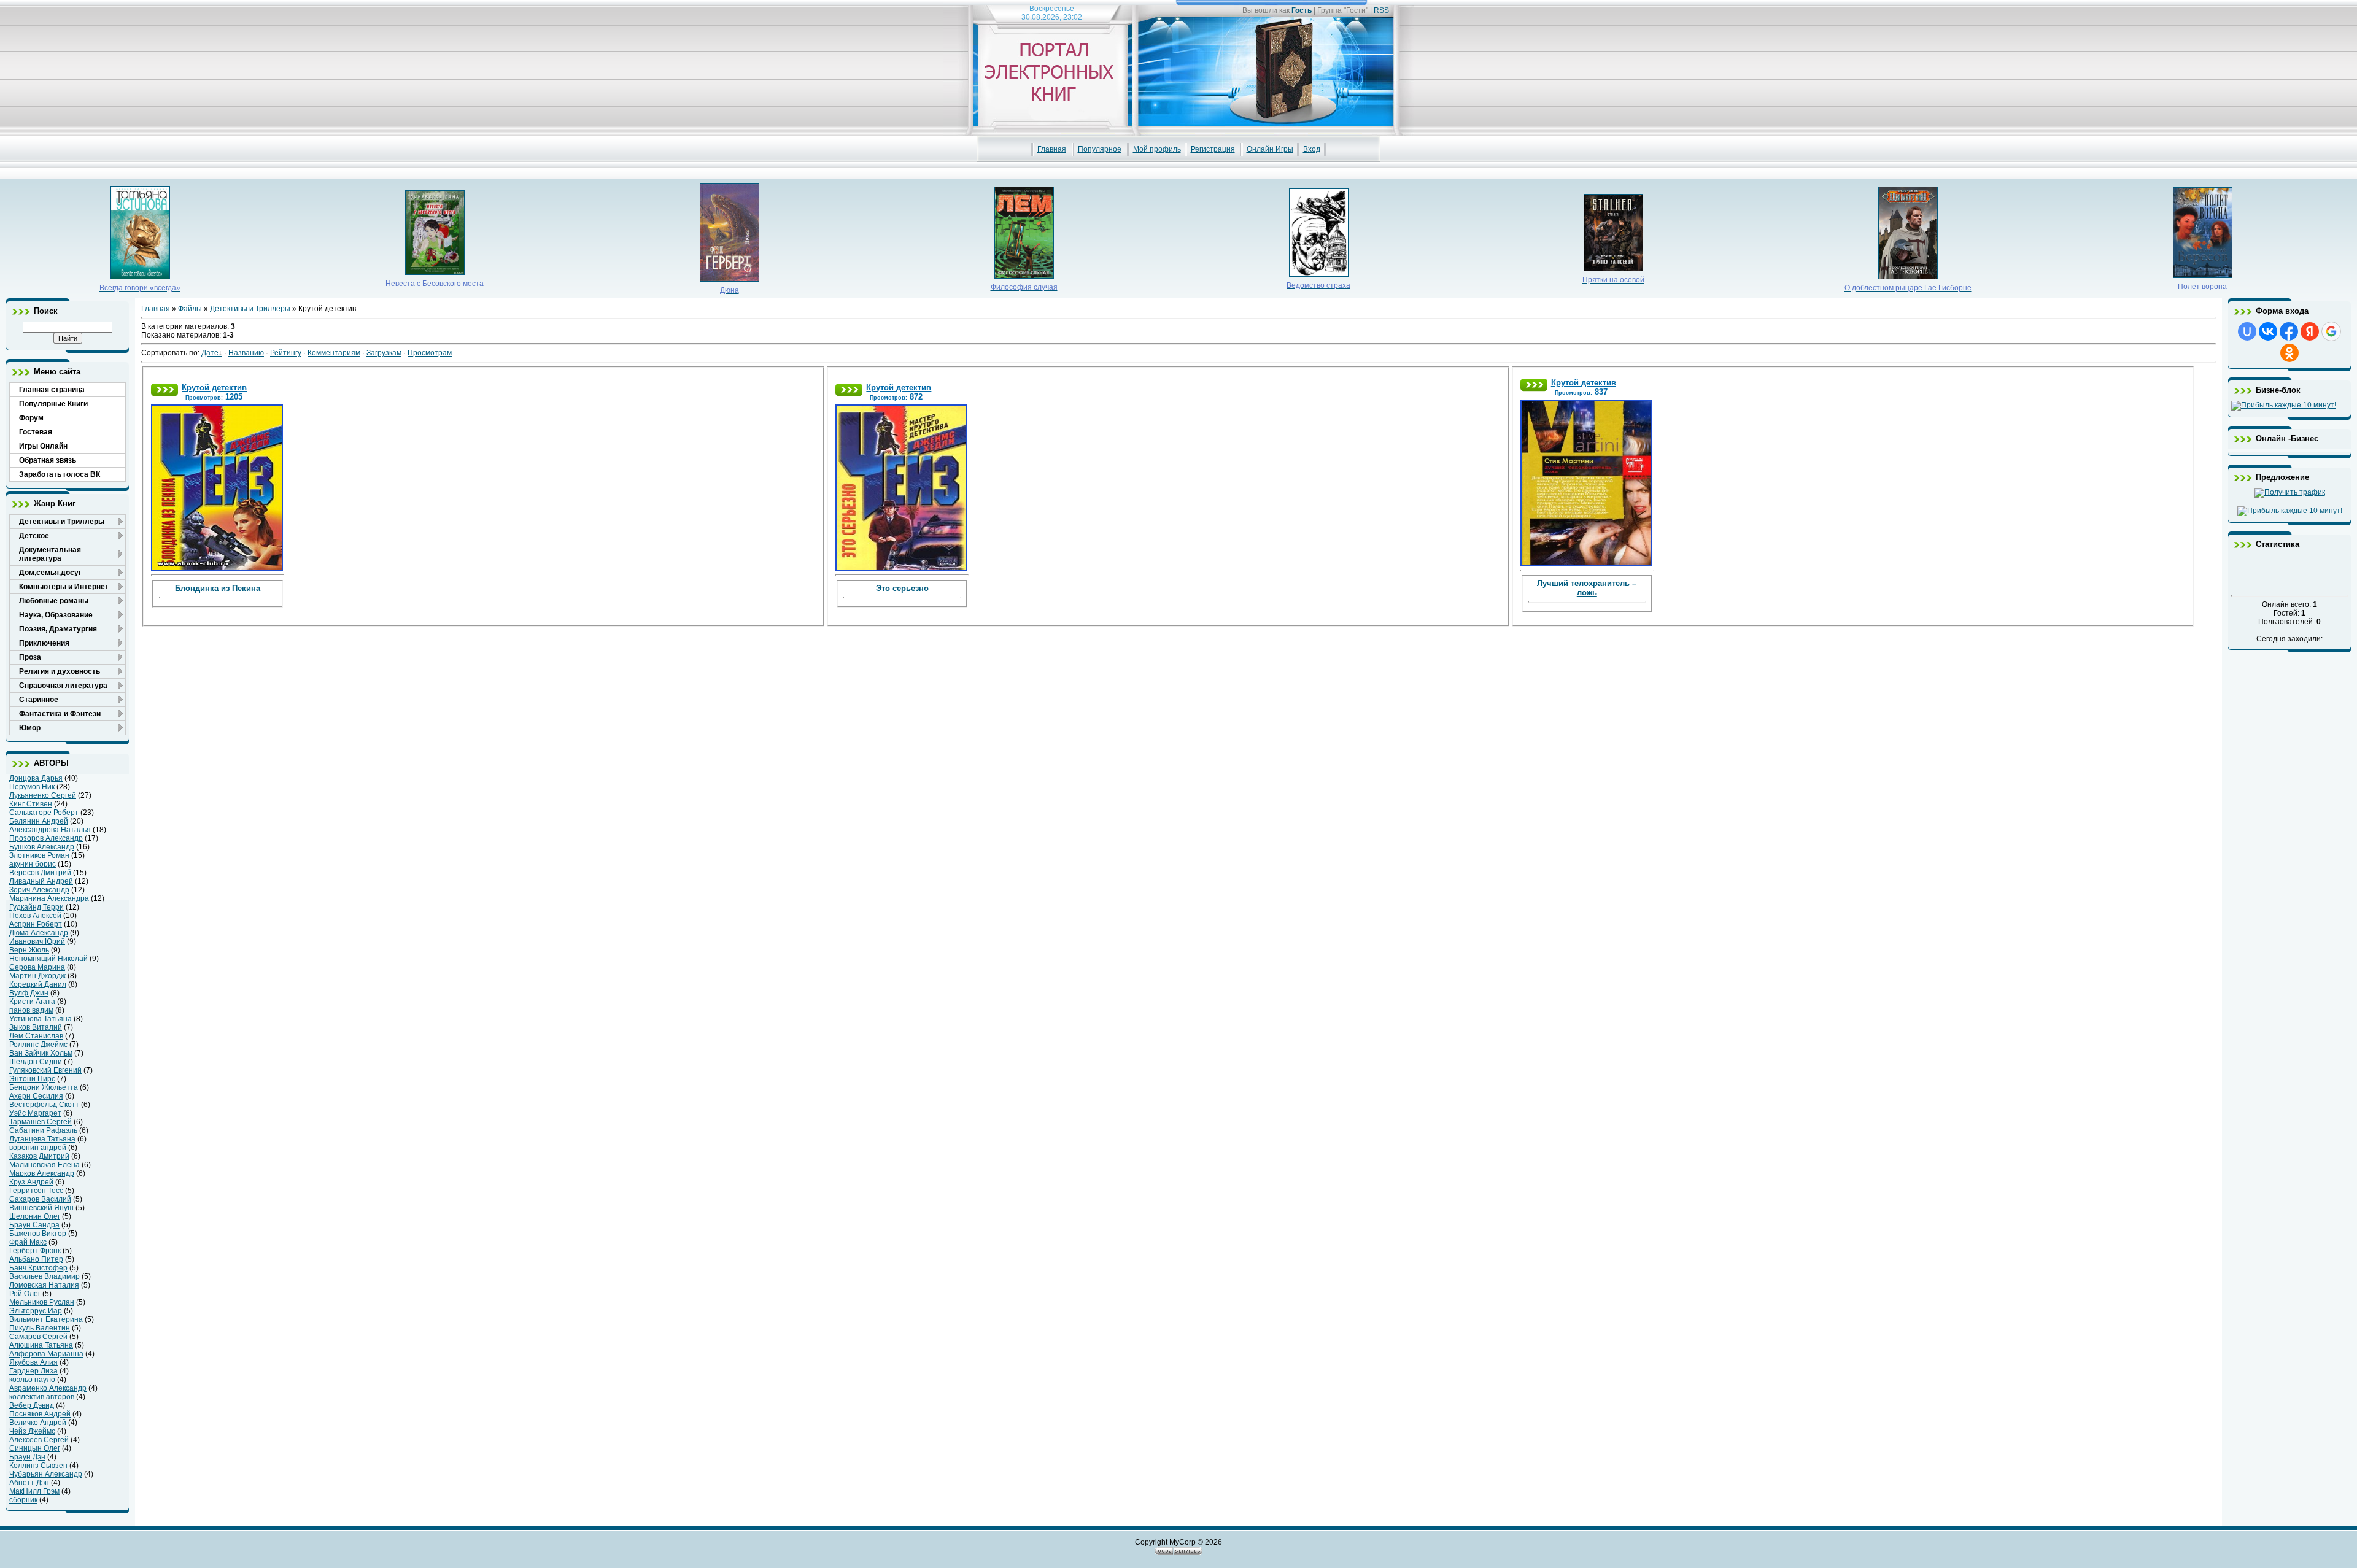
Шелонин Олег (35, 1216)
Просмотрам (430, 353)
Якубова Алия (33, 1362)
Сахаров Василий (40, 1199)
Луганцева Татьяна (42, 1139)
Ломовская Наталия (44, 1285)
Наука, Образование (56, 615)
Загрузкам (384, 353)
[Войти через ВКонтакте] (2268, 331)
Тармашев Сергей (41, 1122)
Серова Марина (37, 967)
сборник (23, 1500)
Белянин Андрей (39, 821)
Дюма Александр (39, 933)
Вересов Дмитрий (40, 873)
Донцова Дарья (36, 778)
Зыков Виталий (36, 1027)
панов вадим (31, 1010)
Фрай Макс (28, 1242)
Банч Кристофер (38, 1268)
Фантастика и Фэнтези (60, 714)
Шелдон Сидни (36, 1062)
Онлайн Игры (1270, 149)
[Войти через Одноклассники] (2289, 353)
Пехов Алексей (35, 916)
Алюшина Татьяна (41, 1345)
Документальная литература (50, 554)
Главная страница (52, 390)
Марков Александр (42, 1173)
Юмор (30, 728)
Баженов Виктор (38, 1234)
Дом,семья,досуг (50, 573)
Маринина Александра (49, 898)
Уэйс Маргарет (35, 1113)
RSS (1381, 10)
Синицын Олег (35, 1448)
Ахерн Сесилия (36, 1096)
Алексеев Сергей (39, 1440)
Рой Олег (25, 1294)
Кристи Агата (32, 1002)
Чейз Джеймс (32, 1431)
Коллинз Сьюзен (38, 1466)
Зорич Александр (39, 890)
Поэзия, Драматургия (58, 629)
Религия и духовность (60, 671)
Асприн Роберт (36, 924)
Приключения (44, 643)
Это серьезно (902, 588)
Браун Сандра (34, 1225)
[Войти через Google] (2331, 331)
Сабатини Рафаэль (43, 1130)
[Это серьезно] (901, 485)
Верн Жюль (29, 950)
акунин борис (33, 864)
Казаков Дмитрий (39, 1156)
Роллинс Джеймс (38, 1045)
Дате (210, 353)
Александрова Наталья (50, 830)
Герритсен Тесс (36, 1191)
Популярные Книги (53, 404)
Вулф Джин (29, 993)
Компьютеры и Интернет (64, 587)
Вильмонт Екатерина (46, 1319)
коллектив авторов (42, 1397)
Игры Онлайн (43, 446)
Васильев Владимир (45, 1276)
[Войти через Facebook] (2289, 331)
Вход (1312, 149)
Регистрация (1213, 149)
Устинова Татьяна (41, 1019)
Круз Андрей (31, 1182)
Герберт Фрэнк (35, 1251)
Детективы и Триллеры (62, 522)
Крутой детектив (214, 388)
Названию (246, 353)
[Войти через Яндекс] (2310, 331)
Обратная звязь (48, 460)
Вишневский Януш (41, 1208)
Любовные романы (54, 601)
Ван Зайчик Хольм (41, 1053)
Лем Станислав (36, 1036)
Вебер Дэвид (32, 1405)
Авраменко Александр (48, 1388)
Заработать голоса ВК (60, 474)
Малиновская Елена (45, 1165)
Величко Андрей (38, 1423)
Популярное (1100, 149)
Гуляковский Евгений (45, 1070)
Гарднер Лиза (33, 1371)
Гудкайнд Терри (37, 907)
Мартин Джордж (37, 976)
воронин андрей (38, 1148)
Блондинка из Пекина (218, 588)
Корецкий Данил (38, 984)
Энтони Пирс (32, 1079)
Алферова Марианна (46, 1354)
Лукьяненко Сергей (43, 795)
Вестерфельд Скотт (44, 1105)
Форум (31, 418)
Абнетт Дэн (29, 1483)
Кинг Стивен (31, 804)
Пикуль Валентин (40, 1328)
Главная (1052, 149)
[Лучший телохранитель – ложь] (1586, 481)
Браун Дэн (27, 1457)
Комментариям (334, 353)
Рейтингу (286, 353)
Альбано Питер (36, 1259)
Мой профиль (1157, 149)
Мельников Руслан (42, 1302)
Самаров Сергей (38, 1337)
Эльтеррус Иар (36, 1311)
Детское (34, 536)
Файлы (190, 309)
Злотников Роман (39, 855)
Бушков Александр (42, 847)
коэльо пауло (32, 1380)
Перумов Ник (32, 787)
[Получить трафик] (2290, 492)
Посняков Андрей (40, 1414)
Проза (30, 657)
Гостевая (36, 432)
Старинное (39, 700)
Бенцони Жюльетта (44, 1087)
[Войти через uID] (2247, 331)
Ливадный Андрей (41, 881)
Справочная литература (63, 686)
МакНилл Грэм (34, 1491)
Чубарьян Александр (46, 1474)
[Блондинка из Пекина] (217, 485)
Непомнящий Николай (48, 959)
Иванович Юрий (37, 941)
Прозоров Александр (46, 838)
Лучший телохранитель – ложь (1587, 588)
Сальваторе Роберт (44, 813)
